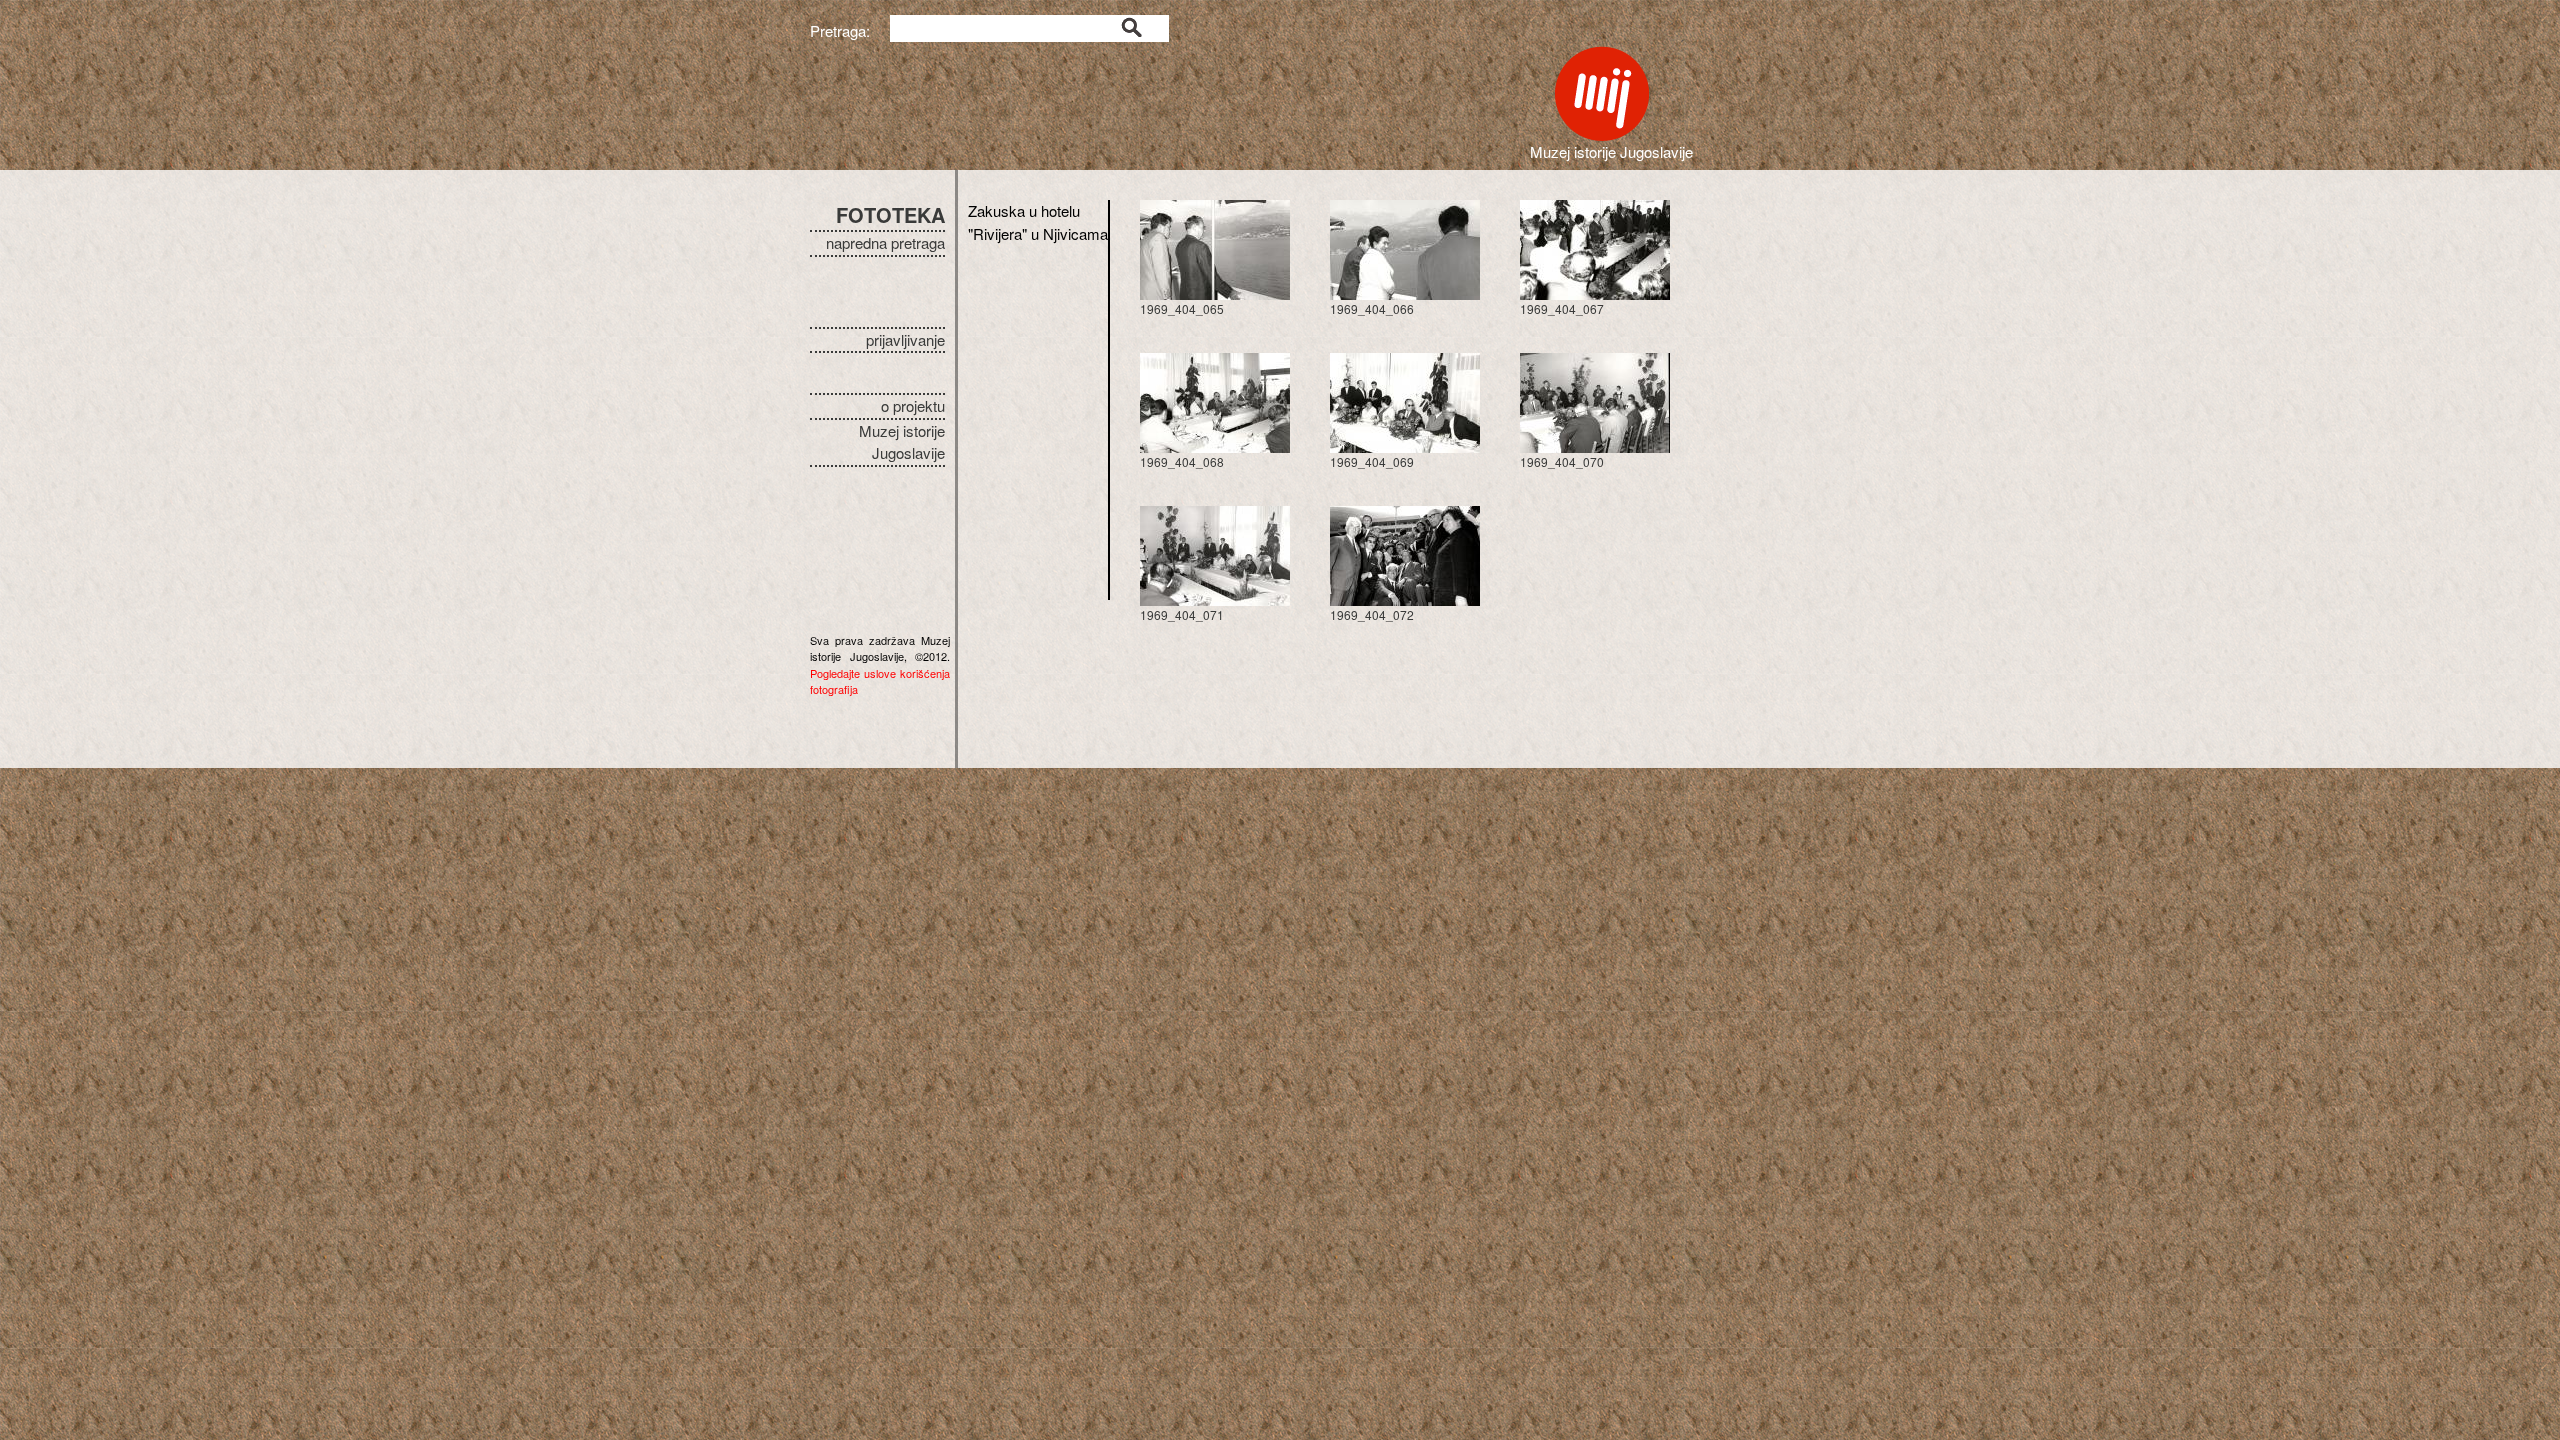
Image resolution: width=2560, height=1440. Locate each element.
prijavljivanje (905, 339)
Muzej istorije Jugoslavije (902, 442)
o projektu (913, 405)
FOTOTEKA (890, 214)
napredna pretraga (885, 242)
